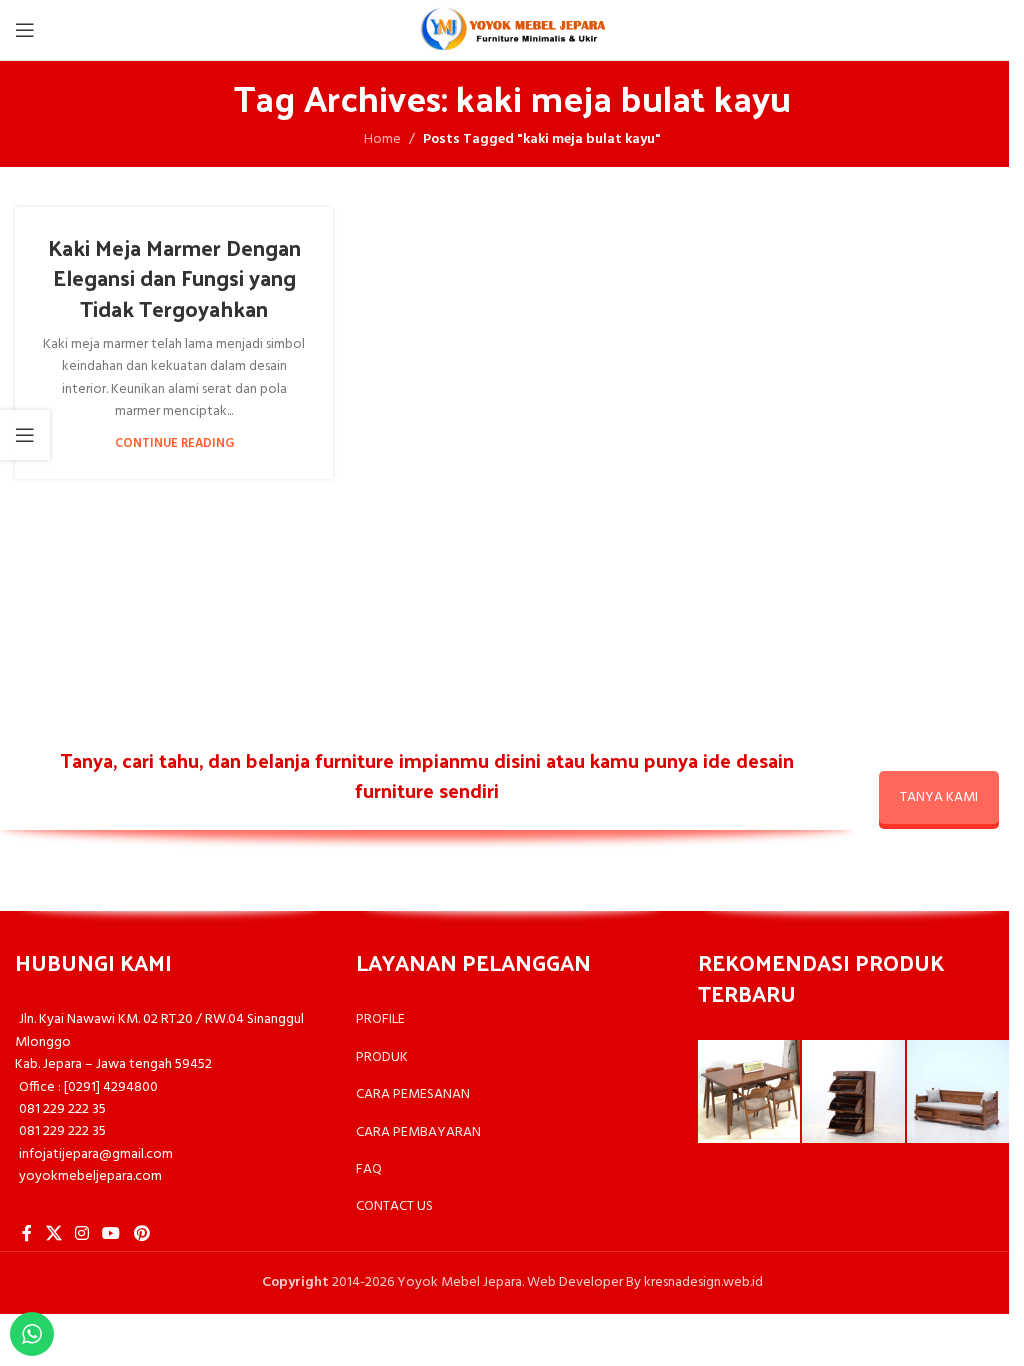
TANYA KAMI (939, 797)
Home (382, 140)
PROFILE (380, 1019)
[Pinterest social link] (141, 1235)
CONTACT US (394, 1206)
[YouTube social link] (111, 1235)
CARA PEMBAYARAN (418, 1132)
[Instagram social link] (81, 1235)
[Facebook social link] (27, 1235)
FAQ (369, 1169)
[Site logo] (512, 30)
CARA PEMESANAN (413, 1094)
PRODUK (382, 1057)
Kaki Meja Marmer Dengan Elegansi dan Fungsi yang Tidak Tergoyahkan (174, 278)
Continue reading (174, 444)
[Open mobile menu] (25, 30)
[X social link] (53, 1235)
